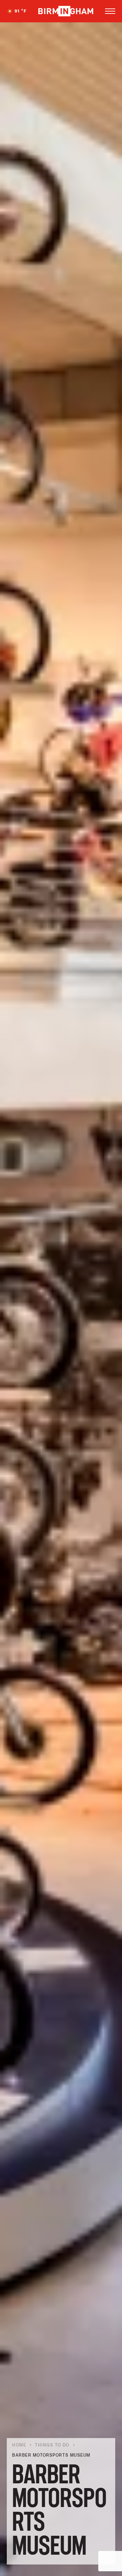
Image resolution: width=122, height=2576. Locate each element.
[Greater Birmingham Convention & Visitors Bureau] (66, 11)
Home (19, 2445)
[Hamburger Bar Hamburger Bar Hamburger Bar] (110, 11)
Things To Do (52, 2445)
